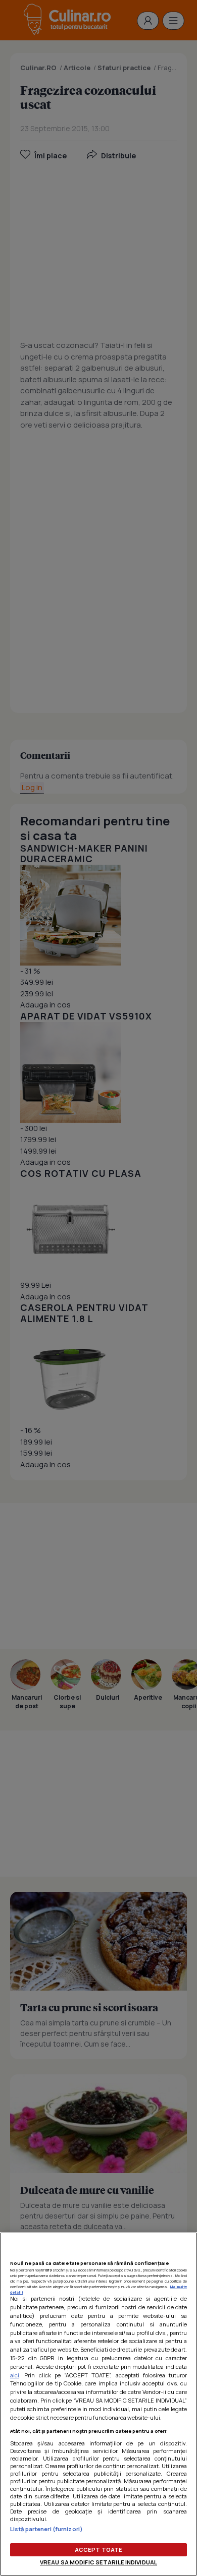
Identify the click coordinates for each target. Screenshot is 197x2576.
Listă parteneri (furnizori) (46, 2529)
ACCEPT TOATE (98, 2550)
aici (15, 2375)
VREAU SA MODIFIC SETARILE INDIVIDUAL (98, 2562)
